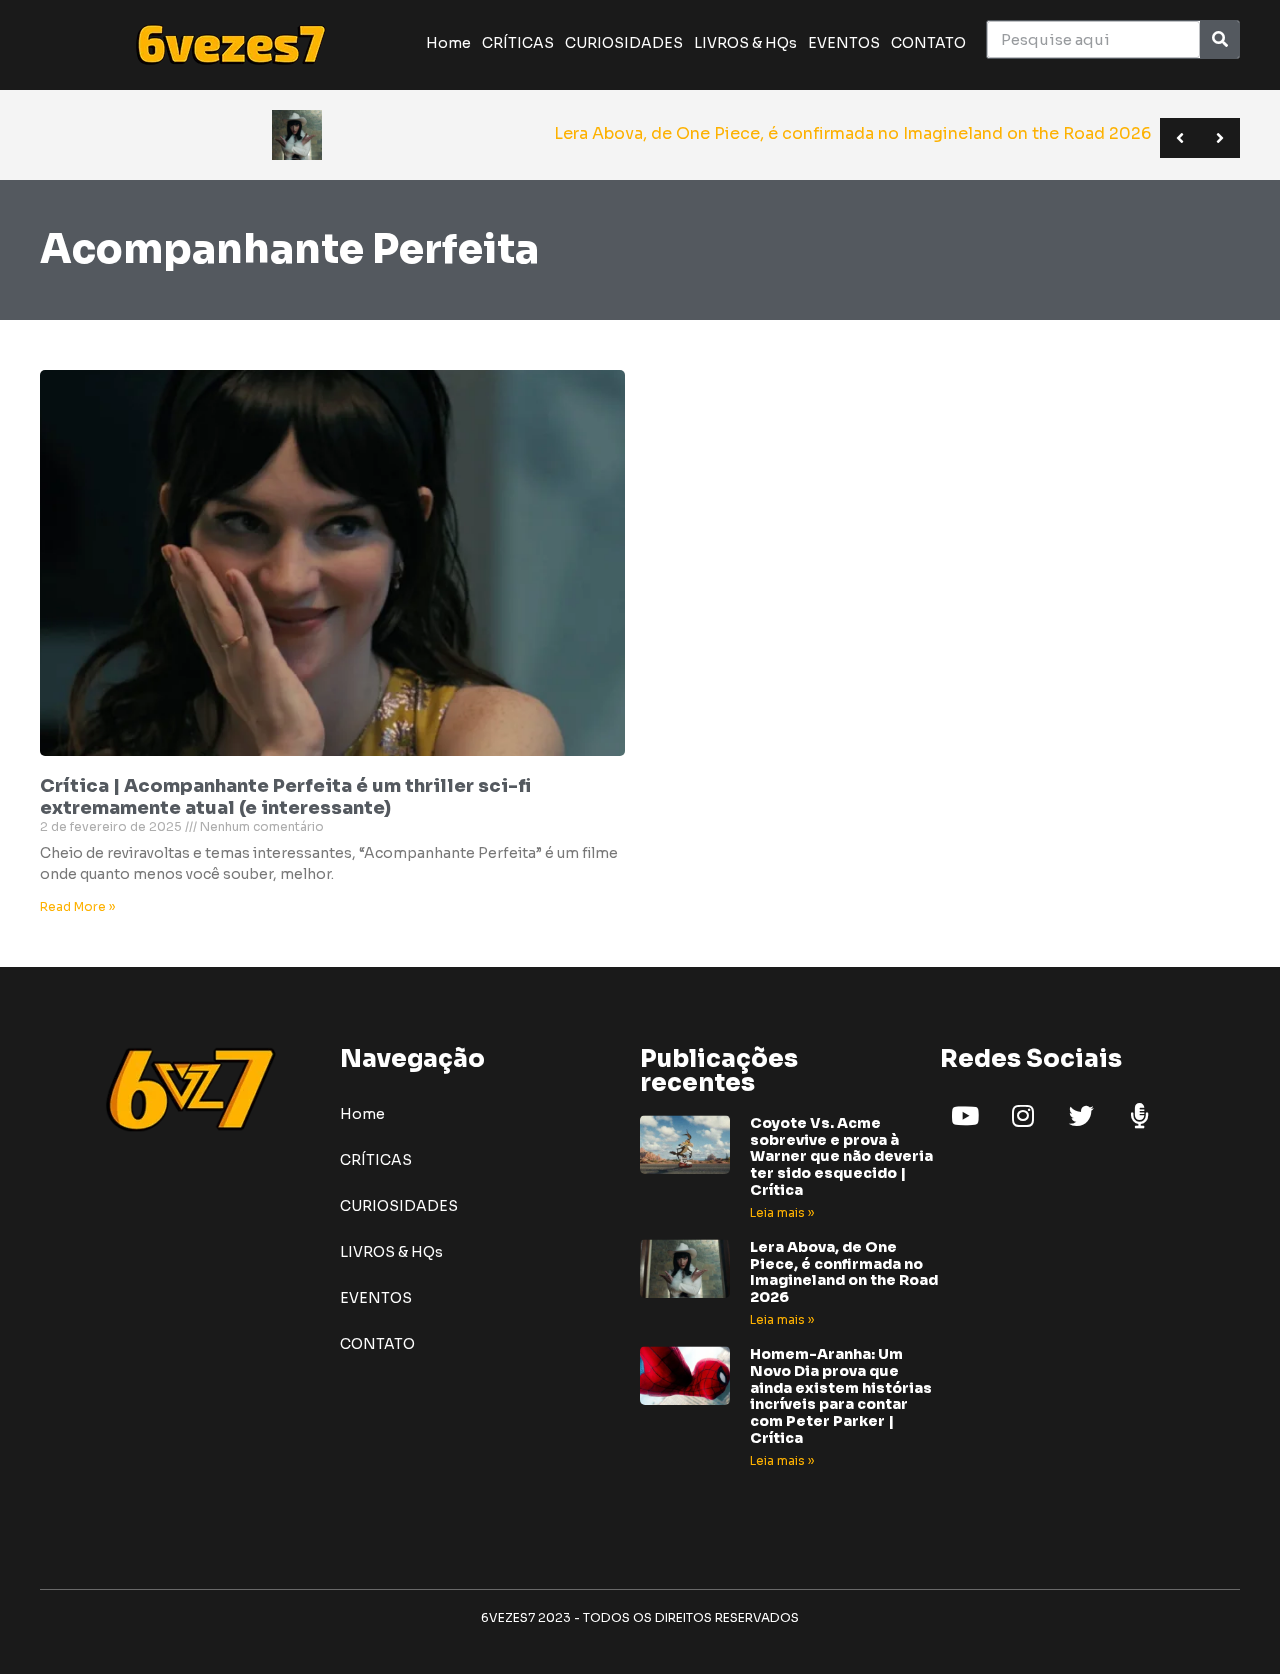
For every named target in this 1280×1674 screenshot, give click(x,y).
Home (448, 43)
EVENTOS (844, 43)
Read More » (77, 906)
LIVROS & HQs (745, 43)
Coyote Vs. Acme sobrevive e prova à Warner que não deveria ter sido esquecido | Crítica (841, 1156)
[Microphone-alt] (1139, 1116)
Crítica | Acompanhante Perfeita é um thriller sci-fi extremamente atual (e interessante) (285, 797)
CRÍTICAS (518, 43)
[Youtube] (965, 1116)
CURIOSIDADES (624, 43)
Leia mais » (782, 1212)
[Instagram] (1023, 1116)
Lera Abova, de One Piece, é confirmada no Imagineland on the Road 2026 (844, 1272)
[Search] (1219, 39)
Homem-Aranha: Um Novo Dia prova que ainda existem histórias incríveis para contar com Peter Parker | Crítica (841, 1396)
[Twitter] (1081, 1116)
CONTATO (928, 43)
